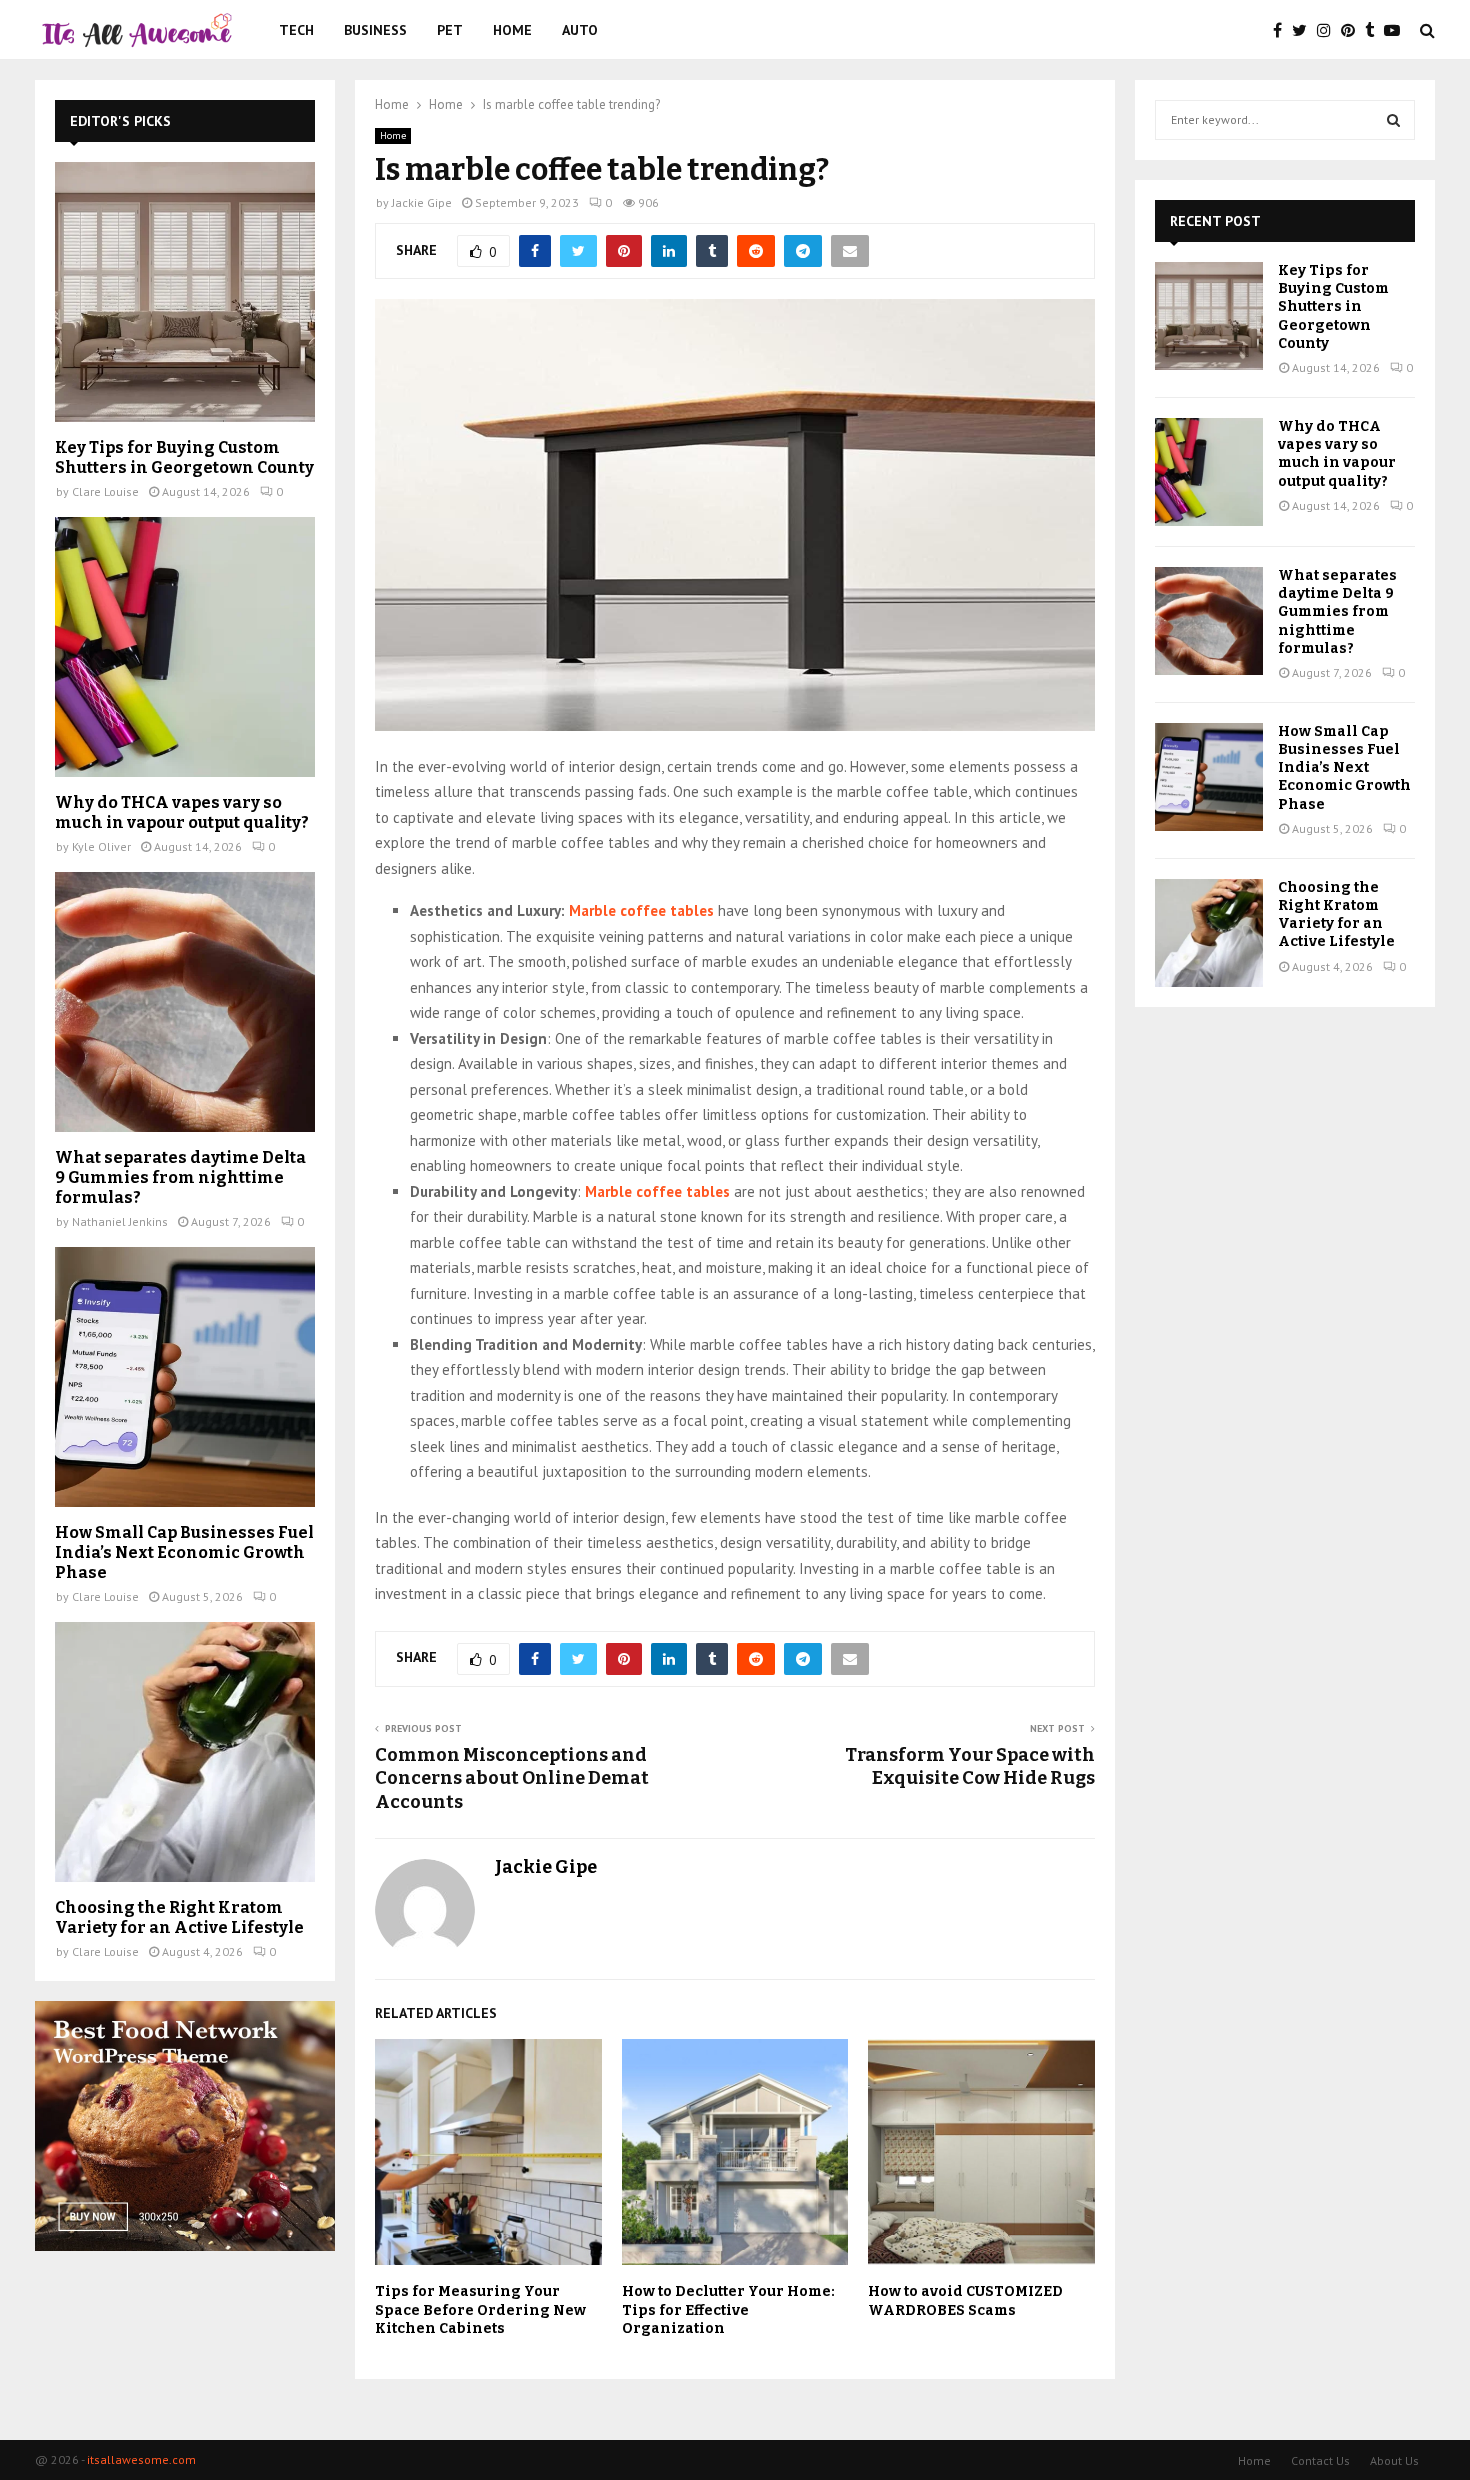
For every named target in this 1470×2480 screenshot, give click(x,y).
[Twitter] (1304, 30)
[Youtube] (1397, 30)
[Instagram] (1329, 30)
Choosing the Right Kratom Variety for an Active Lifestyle (179, 1917)
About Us (1394, 2460)
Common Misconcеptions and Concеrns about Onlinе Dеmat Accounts (512, 1779)
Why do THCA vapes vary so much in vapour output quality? (182, 812)
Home (512, 30)
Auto (580, 30)
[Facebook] (1282, 30)
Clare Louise (105, 491)
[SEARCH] (1393, 120)
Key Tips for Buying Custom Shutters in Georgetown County (184, 457)
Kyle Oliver (101, 846)
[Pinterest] (1353, 30)
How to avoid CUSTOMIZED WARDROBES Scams (965, 2300)
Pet (450, 30)
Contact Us (1320, 2460)
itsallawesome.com (141, 2459)
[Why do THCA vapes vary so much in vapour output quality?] (185, 647)
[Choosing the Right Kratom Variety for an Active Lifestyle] (185, 1752)
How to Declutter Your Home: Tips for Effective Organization (728, 2309)
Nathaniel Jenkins (120, 1221)
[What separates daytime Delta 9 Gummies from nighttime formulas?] (185, 1002)
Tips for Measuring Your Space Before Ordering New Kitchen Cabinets (480, 2309)
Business (375, 30)
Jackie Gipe (422, 202)
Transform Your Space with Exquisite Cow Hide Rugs (970, 1767)
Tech (296, 30)
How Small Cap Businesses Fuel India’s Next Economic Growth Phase (184, 1552)
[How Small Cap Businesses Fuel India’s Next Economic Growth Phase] (185, 1377)
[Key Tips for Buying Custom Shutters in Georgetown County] (185, 292)
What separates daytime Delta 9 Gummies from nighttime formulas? (180, 1177)
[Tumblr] (1374, 30)
